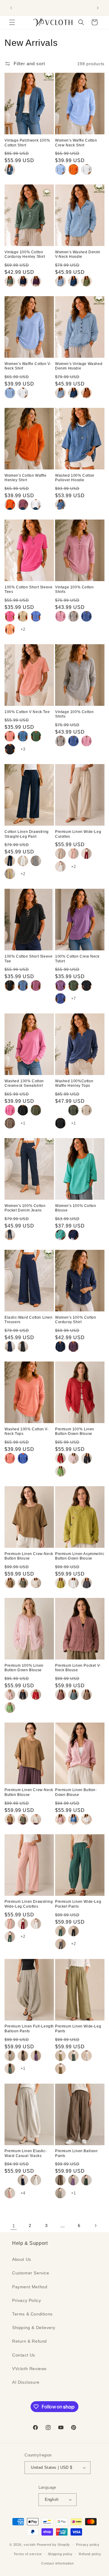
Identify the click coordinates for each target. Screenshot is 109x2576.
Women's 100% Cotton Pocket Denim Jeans (25, 1208)
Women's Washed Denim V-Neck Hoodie (78, 254)
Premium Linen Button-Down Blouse (76, 1792)
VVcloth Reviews (29, 2369)
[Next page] (95, 2226)
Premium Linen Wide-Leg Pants (78, 2029)
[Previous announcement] (11, 8)
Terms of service (28, 2554)
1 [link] (14, 2226)
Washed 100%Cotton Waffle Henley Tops (74, 1083)
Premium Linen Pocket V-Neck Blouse (78, 1668)
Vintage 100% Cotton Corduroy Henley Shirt (25, 254)
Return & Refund (30, 2341)
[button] (12, 22)
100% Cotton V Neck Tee (27, 712)
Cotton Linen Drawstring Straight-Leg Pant (27, 834)
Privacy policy (88, 2545)
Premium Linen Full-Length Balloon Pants (29, 2029)
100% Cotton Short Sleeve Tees (28, 590)
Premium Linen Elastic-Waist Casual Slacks (26, 2153)
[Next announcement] (98, 8)
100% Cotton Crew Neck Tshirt (77, 959)
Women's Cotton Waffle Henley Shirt (26, 478)
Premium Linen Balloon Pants (76, 2153)
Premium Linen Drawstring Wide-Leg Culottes (29, 1904)
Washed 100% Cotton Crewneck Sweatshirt (24, 1083)
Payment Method (30, 2287)
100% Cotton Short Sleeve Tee (28, 959)
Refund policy (90, 2554)
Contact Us (24, 2355)
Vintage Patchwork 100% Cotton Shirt (27, 143)
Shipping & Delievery (34, 2328)
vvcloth (30, 2545)
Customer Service (31, 2273)
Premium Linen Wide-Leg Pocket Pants (78, 1904)
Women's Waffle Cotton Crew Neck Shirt (76, 143)
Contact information (57, 2563)
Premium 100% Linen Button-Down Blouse (75, 1432)
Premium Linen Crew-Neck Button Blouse (29, 1556)
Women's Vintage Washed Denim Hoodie (79, 366)
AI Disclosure (26, 2382)
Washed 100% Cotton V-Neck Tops (27, 1432)
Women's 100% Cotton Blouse (76, 1208)
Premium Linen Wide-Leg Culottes (78, 834)
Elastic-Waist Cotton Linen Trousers (29, 1320)
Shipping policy (60, 2554)
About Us (22, 2259)
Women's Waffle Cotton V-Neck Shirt (28, 366)
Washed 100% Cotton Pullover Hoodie (75, 478)
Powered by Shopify (54, 2545)
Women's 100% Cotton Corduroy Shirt (76, 1320)
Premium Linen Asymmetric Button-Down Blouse (80, 1556)
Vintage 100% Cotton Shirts (74, 590)
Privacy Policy (26, 2300)
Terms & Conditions (32, 2314)
